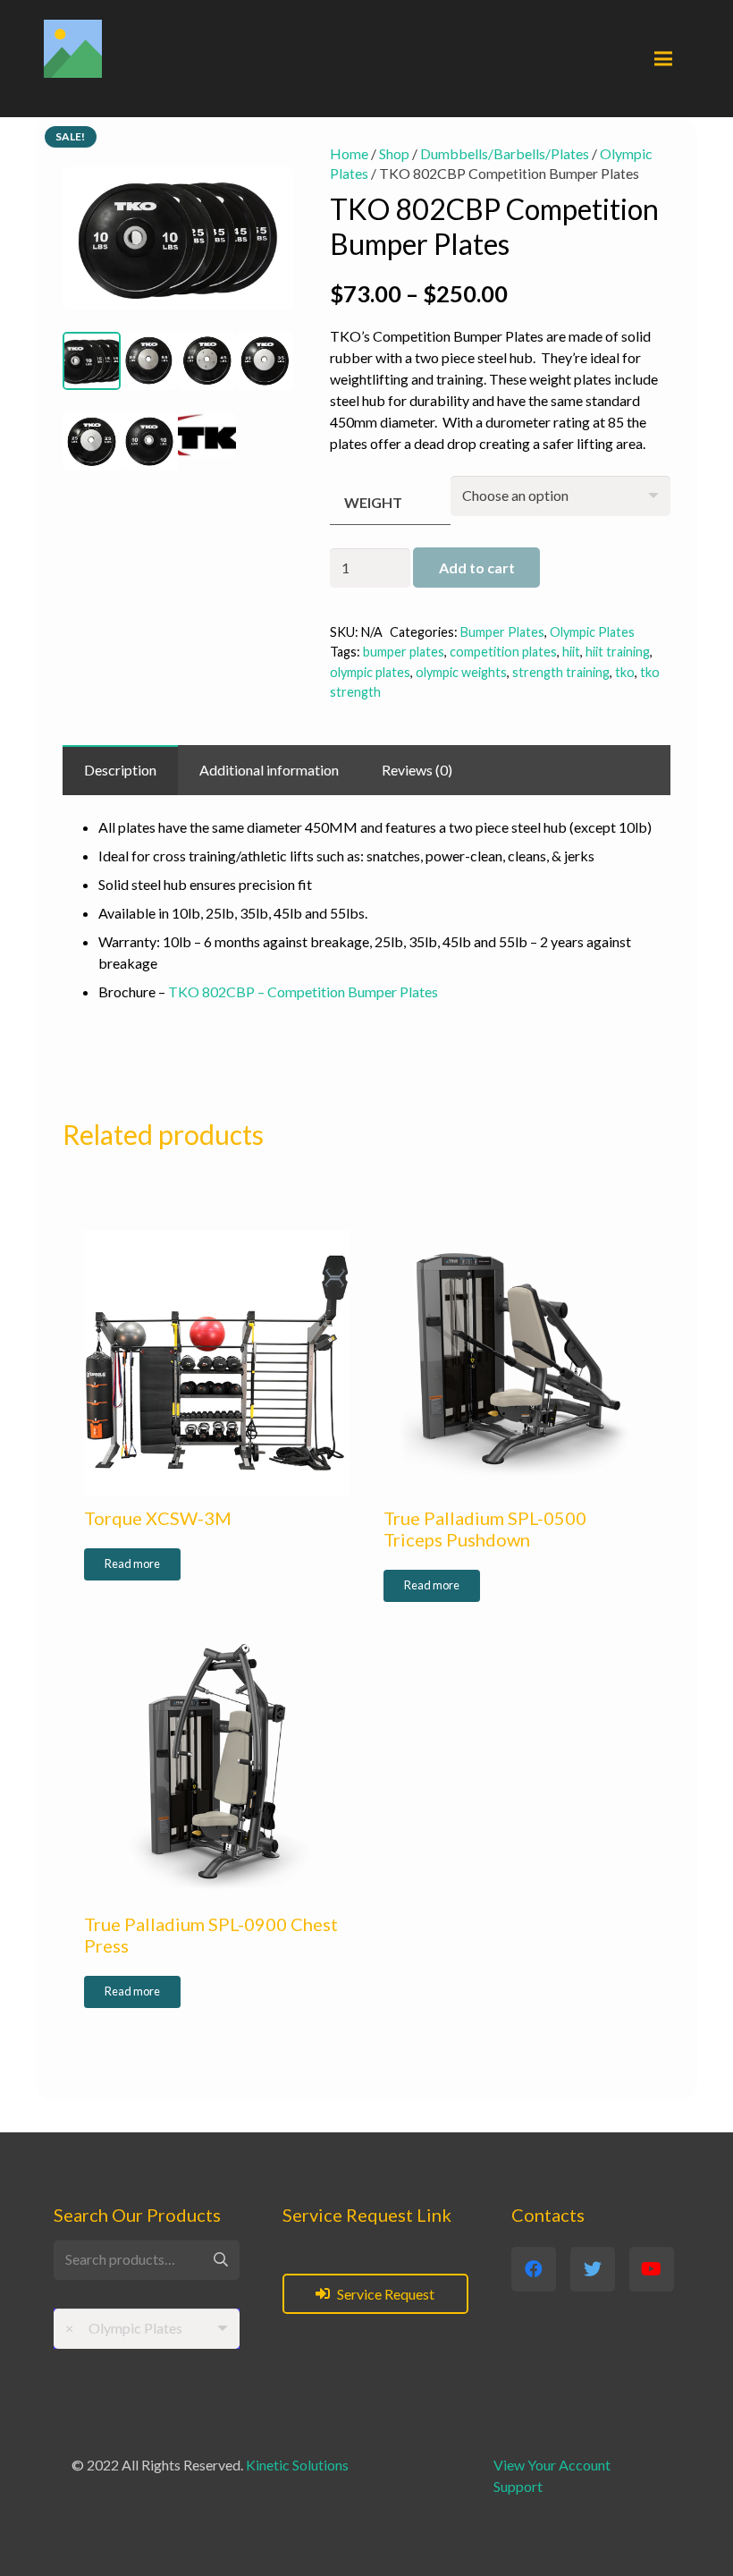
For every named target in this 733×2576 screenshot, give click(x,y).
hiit (571, 652)
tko (625, 672)
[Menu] (663, 59)
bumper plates (404, 652)
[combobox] (147, 2329)
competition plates (503, 652)
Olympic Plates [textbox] (124, 2328)
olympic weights (461, 672)
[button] (265, 173)
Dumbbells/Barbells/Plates (505, 153)
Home (349, 153)
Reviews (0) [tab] (417, 770)
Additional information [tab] (269, 770)
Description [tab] (120, 770)
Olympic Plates (592, 632)
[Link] (73, 49)
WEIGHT (373, 502)
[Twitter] (593, 2269)
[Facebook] (534, 2269)
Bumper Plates (502, 632)
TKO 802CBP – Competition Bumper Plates (303, 991)
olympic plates (370, 672)
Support (518, 2486)
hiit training (618, 652)
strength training (561, 672)
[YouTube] (652, 2269)
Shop (394, 153)
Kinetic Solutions (297, 2465)
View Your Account (552, 2465)
